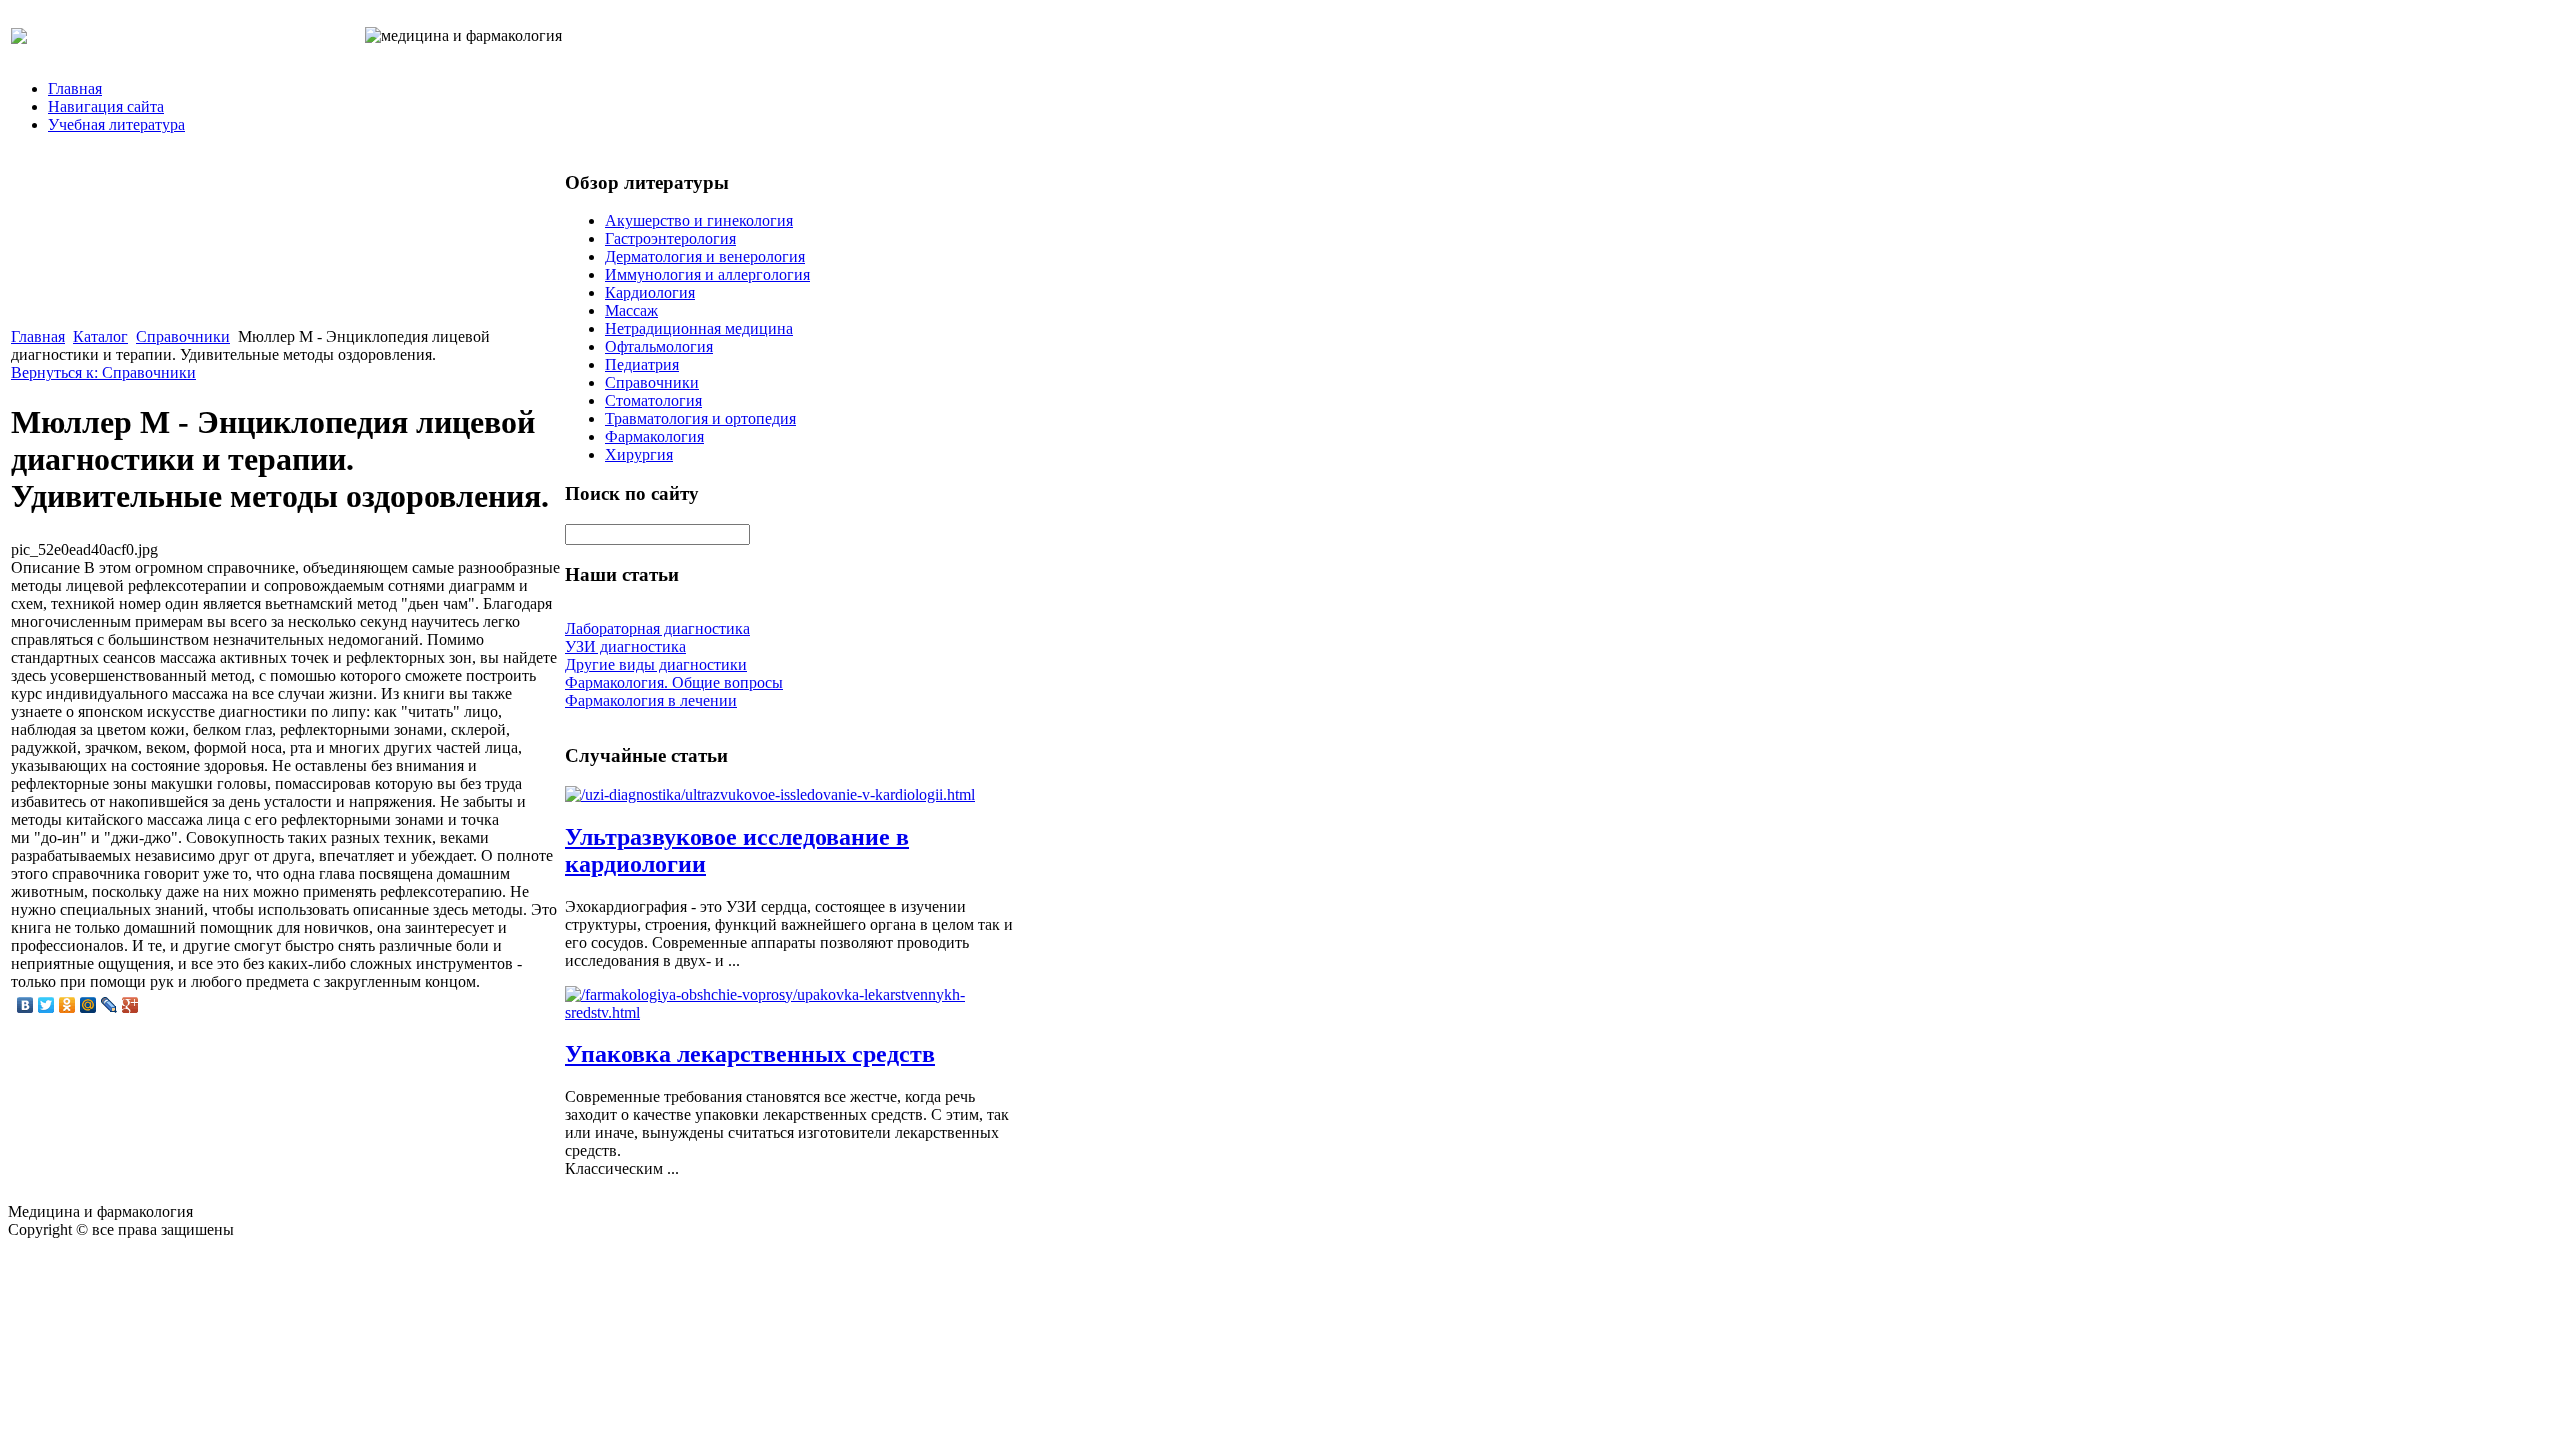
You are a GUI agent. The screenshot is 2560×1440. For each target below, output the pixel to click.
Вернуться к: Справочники (103, 372)
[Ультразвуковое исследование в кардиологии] (770, 794)
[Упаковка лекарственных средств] (790, 1012)
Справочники (183, 336)
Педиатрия (642, 364)
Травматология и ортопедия (700, 418)
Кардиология (650, 292)
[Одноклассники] (67, 1005)
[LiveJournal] (109, 1005)
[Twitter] (46, 1005)
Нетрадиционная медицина (699, 328)
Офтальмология (659, 346)
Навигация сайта (106, 106)
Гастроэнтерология (670, 238)
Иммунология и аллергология (707, 274)
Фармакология (654, 436)
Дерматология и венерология (705, 256)
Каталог (100, 336)
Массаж (631, 310)
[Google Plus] (130, 1005)
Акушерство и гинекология (699, 220)
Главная (75, 88)
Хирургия (639, 454)
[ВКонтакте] (25, 1005)
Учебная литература (116, 124)
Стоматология (653, 400)
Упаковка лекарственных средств (750, 1054)
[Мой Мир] (88, 1005)
